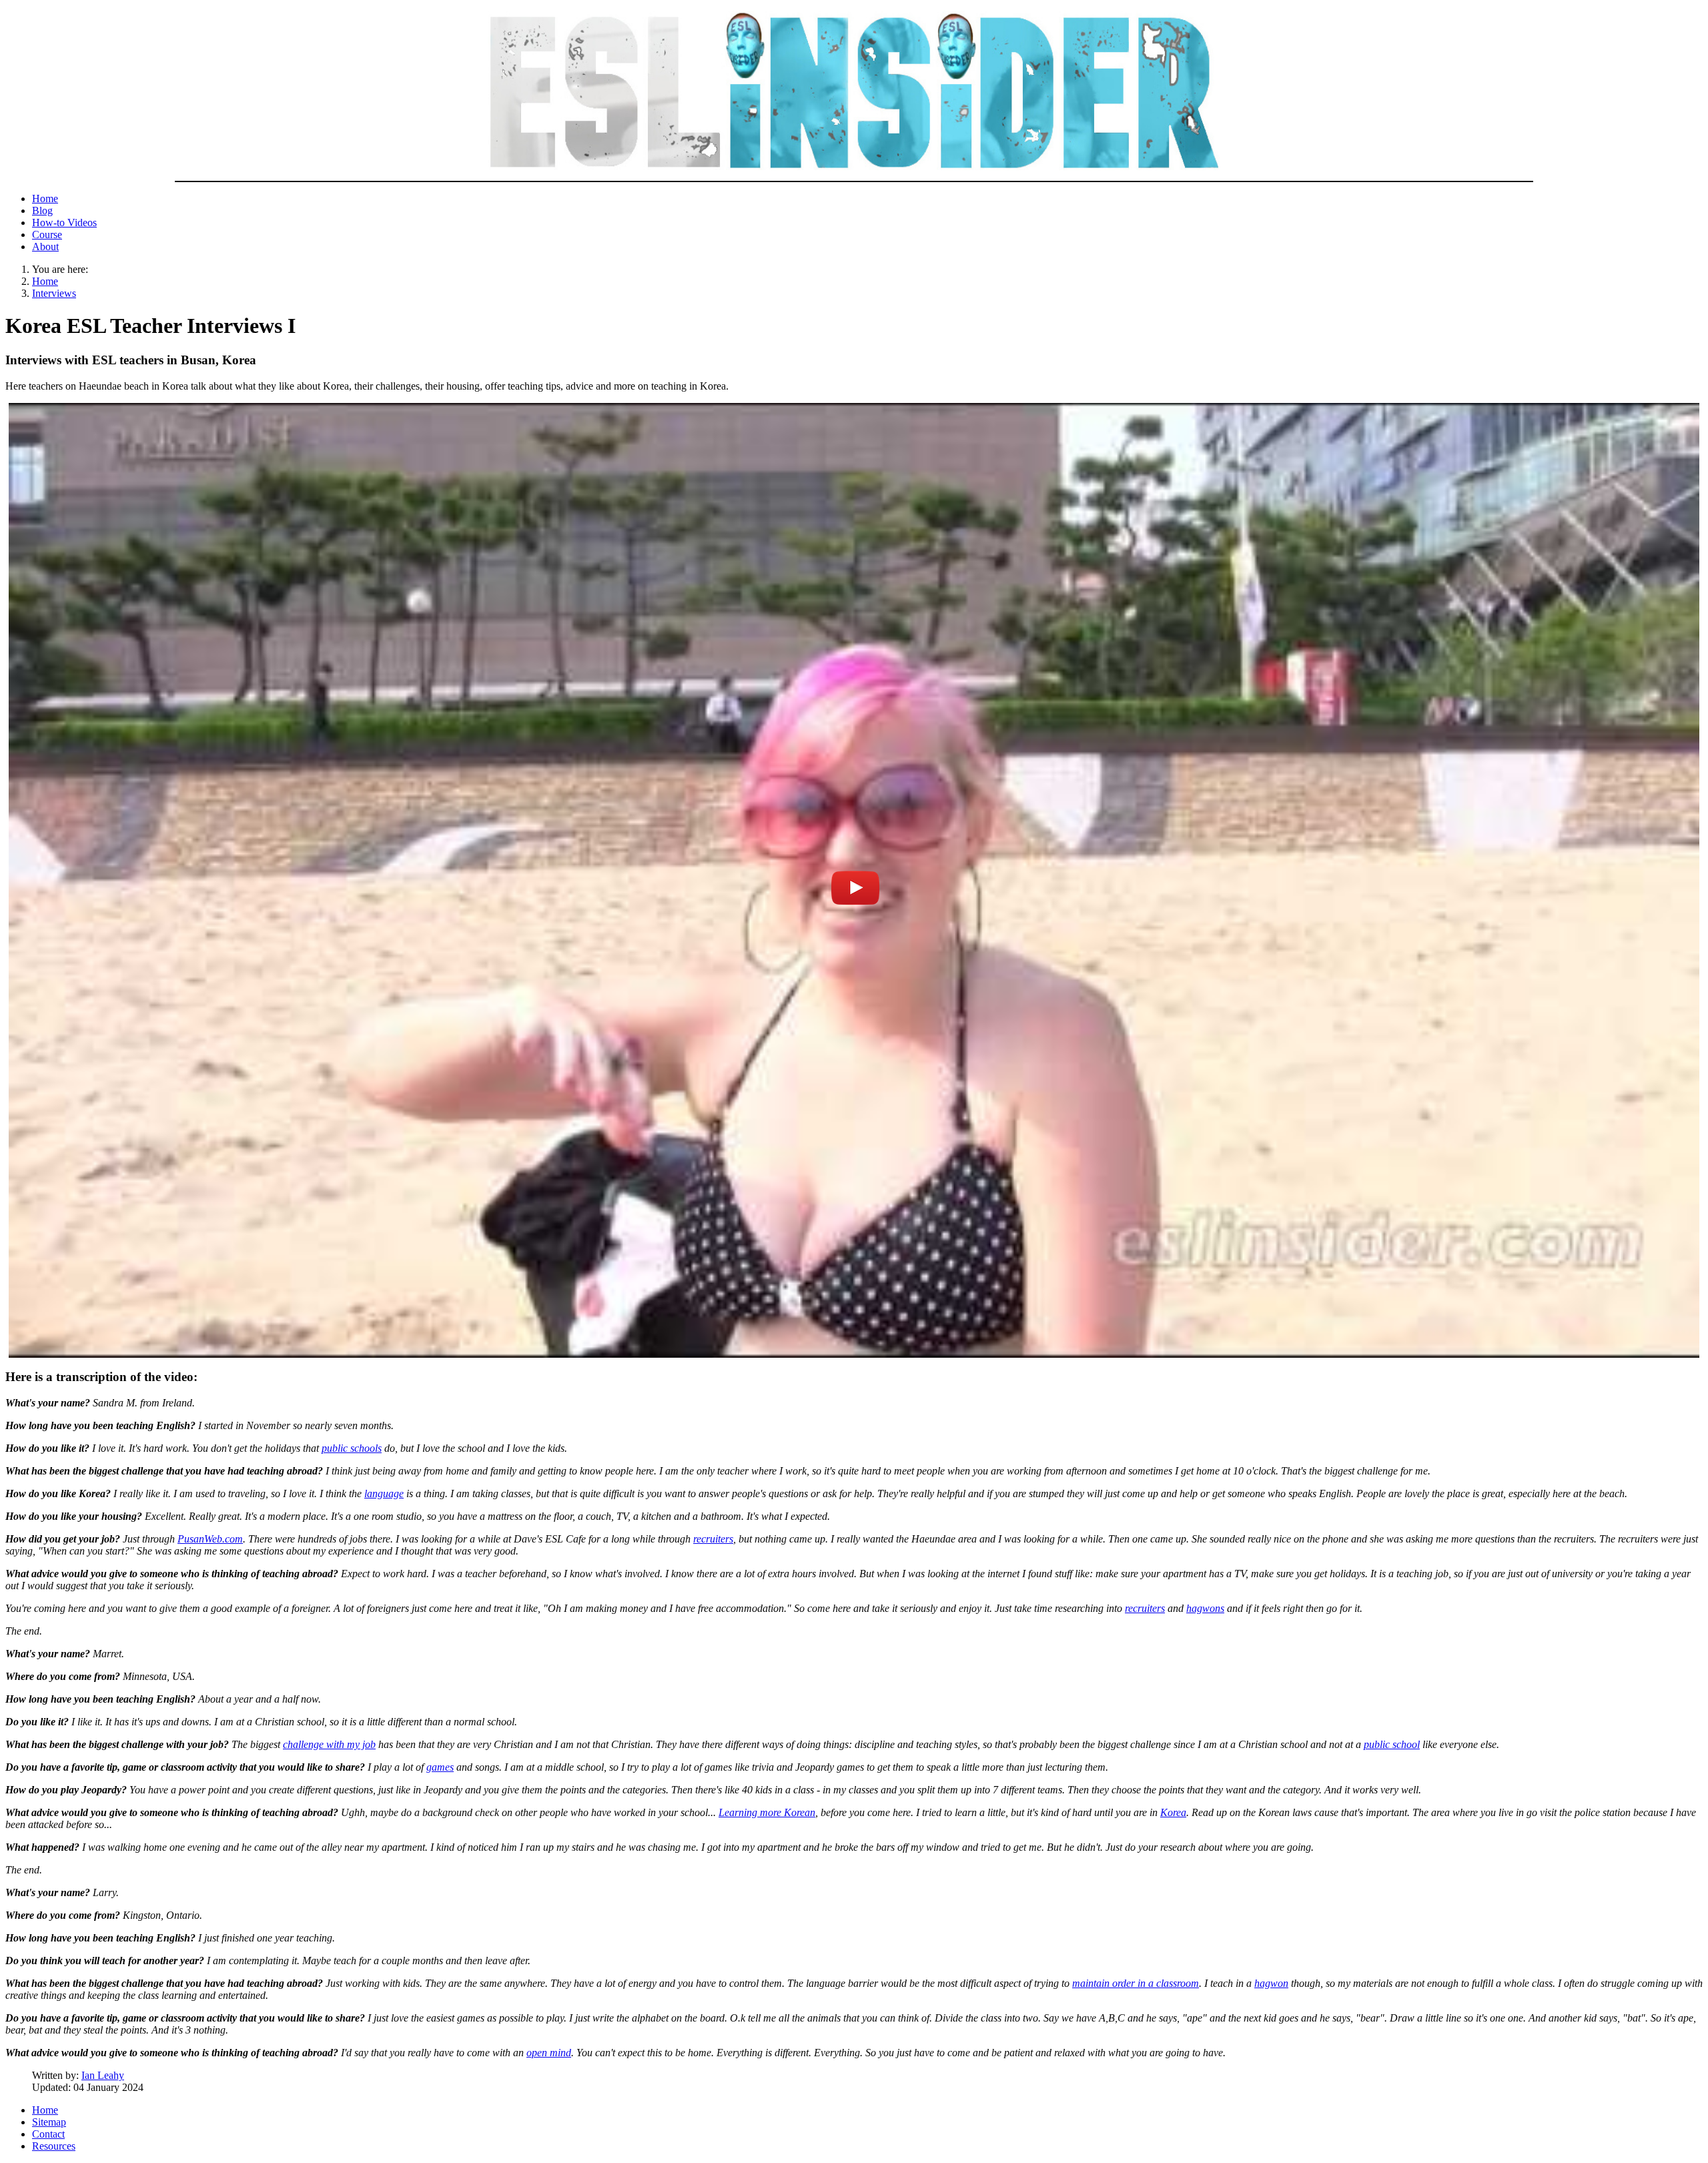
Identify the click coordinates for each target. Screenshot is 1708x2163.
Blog (42, 210)
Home (45, 198)
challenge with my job (329, 1744)
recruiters (713, 1539)
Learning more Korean (767, 1812)
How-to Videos (64, 223)
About (45, 247)
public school (1392, 1744)
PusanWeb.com (210, 1539)
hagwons (1205, 1608)
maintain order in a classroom (1136, 1983)
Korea (1173, 1812)
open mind (549, 2053)
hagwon (1271, 1983)
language (384, 1493)
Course (47, 235)
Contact (48, 2134)
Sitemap (49, 2122)
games (440, 1767)
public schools (352, 1448)
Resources (54, 2146)
